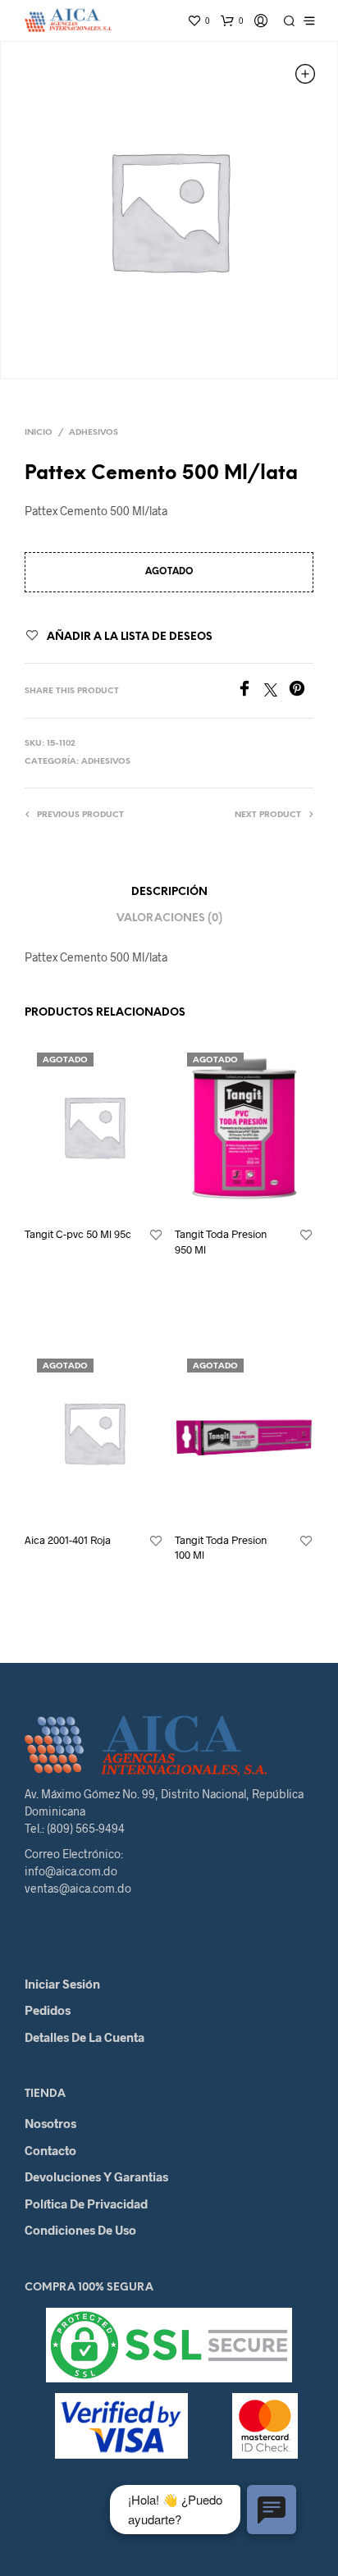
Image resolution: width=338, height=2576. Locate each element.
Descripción (169, 892)
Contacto (50, 2150)
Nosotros (50, 2123)
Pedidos (48, 2010)
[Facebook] (250, 691)
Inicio (39, 433)
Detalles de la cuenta (84, 2037)
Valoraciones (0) (169, 918)
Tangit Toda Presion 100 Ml (221, 1547)
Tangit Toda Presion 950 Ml (221, 1241)
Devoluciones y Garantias (96, 2176)
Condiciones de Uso (80, 2230)
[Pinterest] (301, 691)
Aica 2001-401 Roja (68, 1540)
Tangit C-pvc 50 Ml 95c (78, 1234)
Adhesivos (94, 433)
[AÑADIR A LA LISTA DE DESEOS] (156, 1235)
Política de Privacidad (86, 2204)
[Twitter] (276, 691)
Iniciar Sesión (62, 1984)
